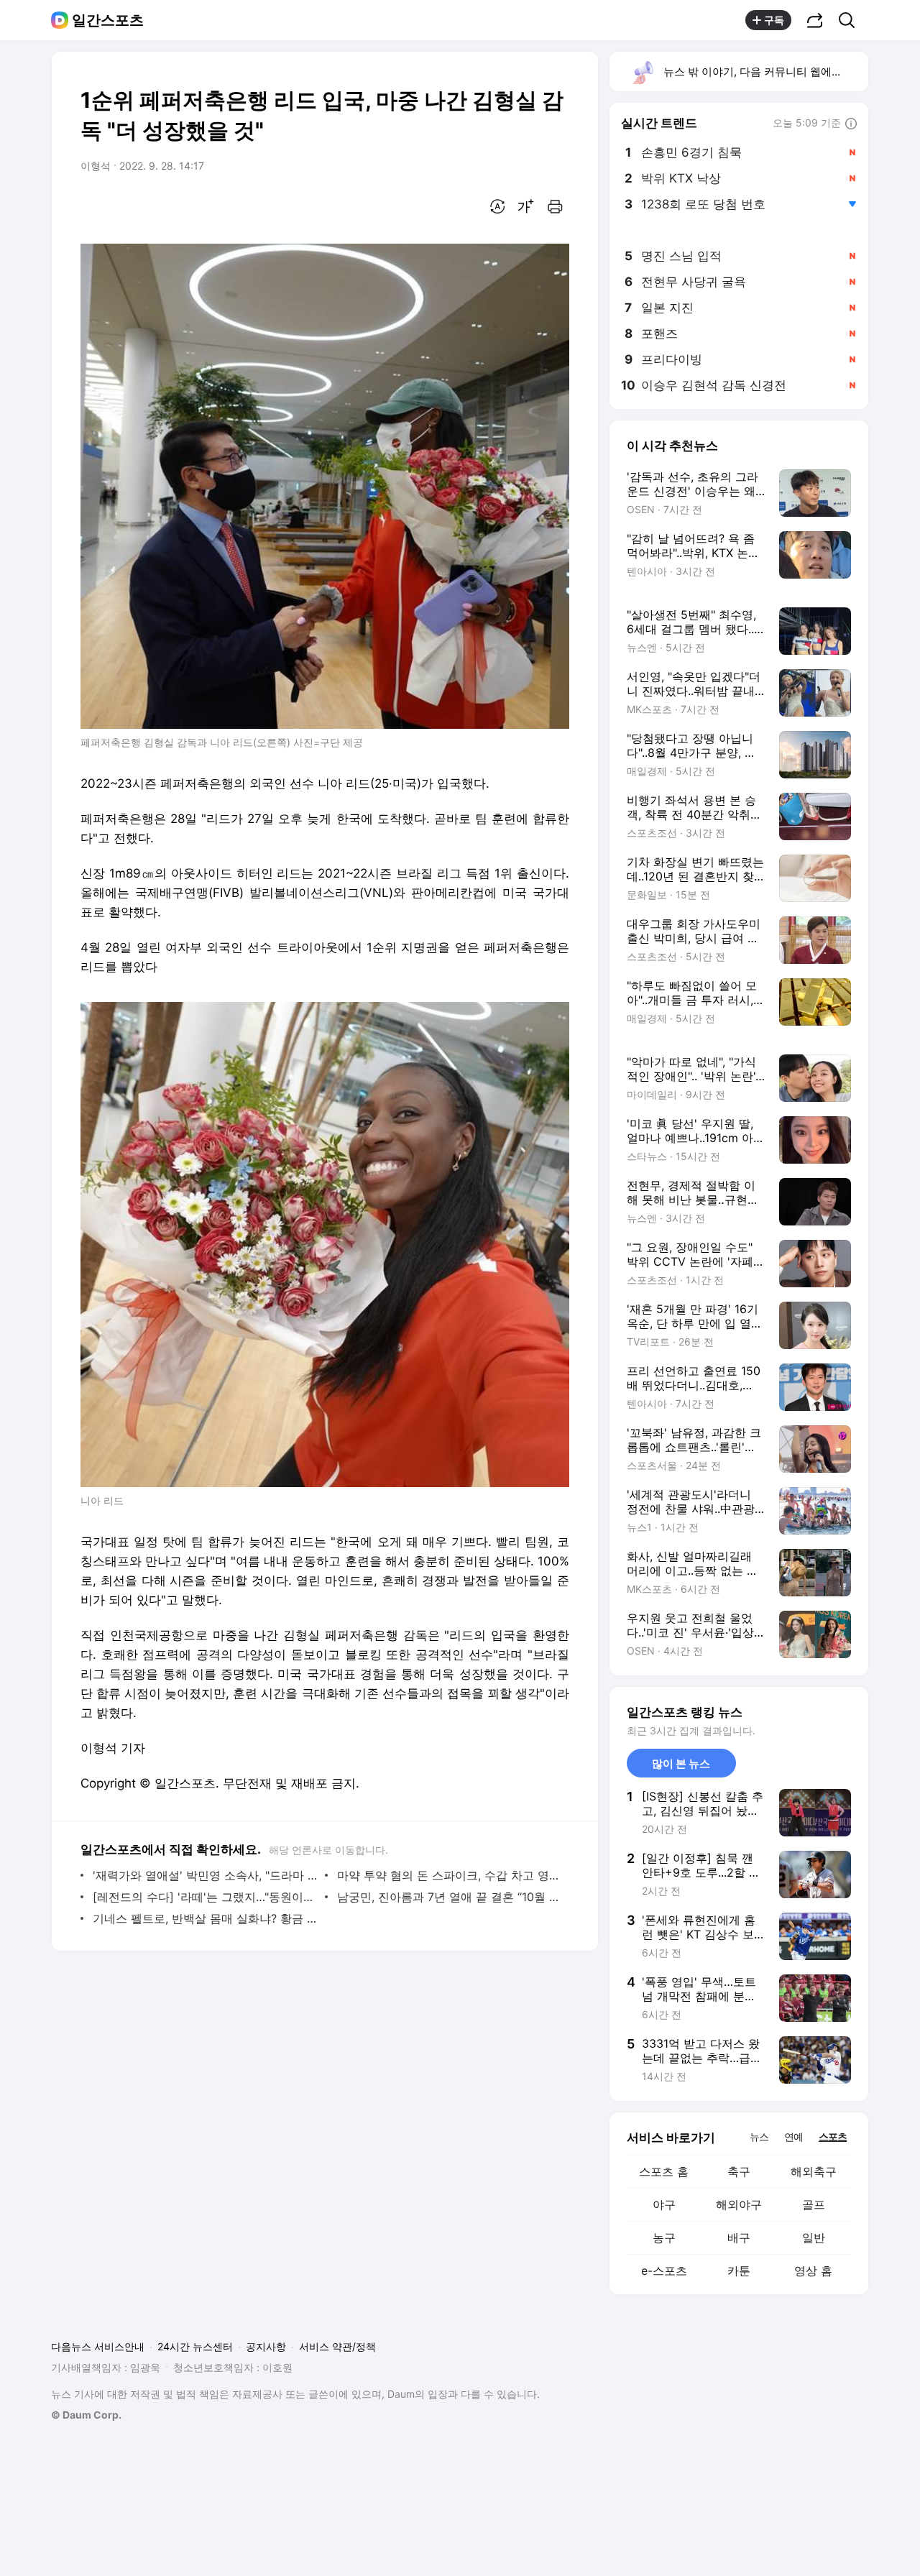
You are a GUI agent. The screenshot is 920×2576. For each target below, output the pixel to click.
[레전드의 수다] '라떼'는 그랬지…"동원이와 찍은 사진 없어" (205, 1897)
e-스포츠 (664, 2271)
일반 (814, 2237)
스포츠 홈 (664, 2171)
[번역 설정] (497, 206)
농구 (664, 2237)
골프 (814, 2204)
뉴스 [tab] (759, 2136)
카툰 (739, 2271)
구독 (774, 20)
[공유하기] (815, 20)
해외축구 (814, 2171)
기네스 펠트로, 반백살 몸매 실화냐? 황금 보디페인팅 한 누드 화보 (205, 1918)
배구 (739, 2237)
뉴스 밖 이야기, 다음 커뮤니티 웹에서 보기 (765, 72)
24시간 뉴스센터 (195, 2346)
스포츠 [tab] (833, 2136)
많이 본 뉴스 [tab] (681, 1763)
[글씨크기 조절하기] (526, 206)
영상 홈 (813, 2271)
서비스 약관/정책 (337, 2346)
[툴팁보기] (851, 124)
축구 (739, 2171)
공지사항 (266, 2346)
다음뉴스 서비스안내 (98, 2346)
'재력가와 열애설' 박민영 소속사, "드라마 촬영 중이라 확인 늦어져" (205, 1875)
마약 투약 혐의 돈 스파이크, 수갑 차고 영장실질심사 (450, 1875)
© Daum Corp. (86, 2415)
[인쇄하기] (555, 206)
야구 (664, 2204)
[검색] (851, 20)
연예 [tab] (793, 2136)
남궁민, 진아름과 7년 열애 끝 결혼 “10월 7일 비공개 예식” (450, 1897)
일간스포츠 (108, 20)
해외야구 (739, 2204)
